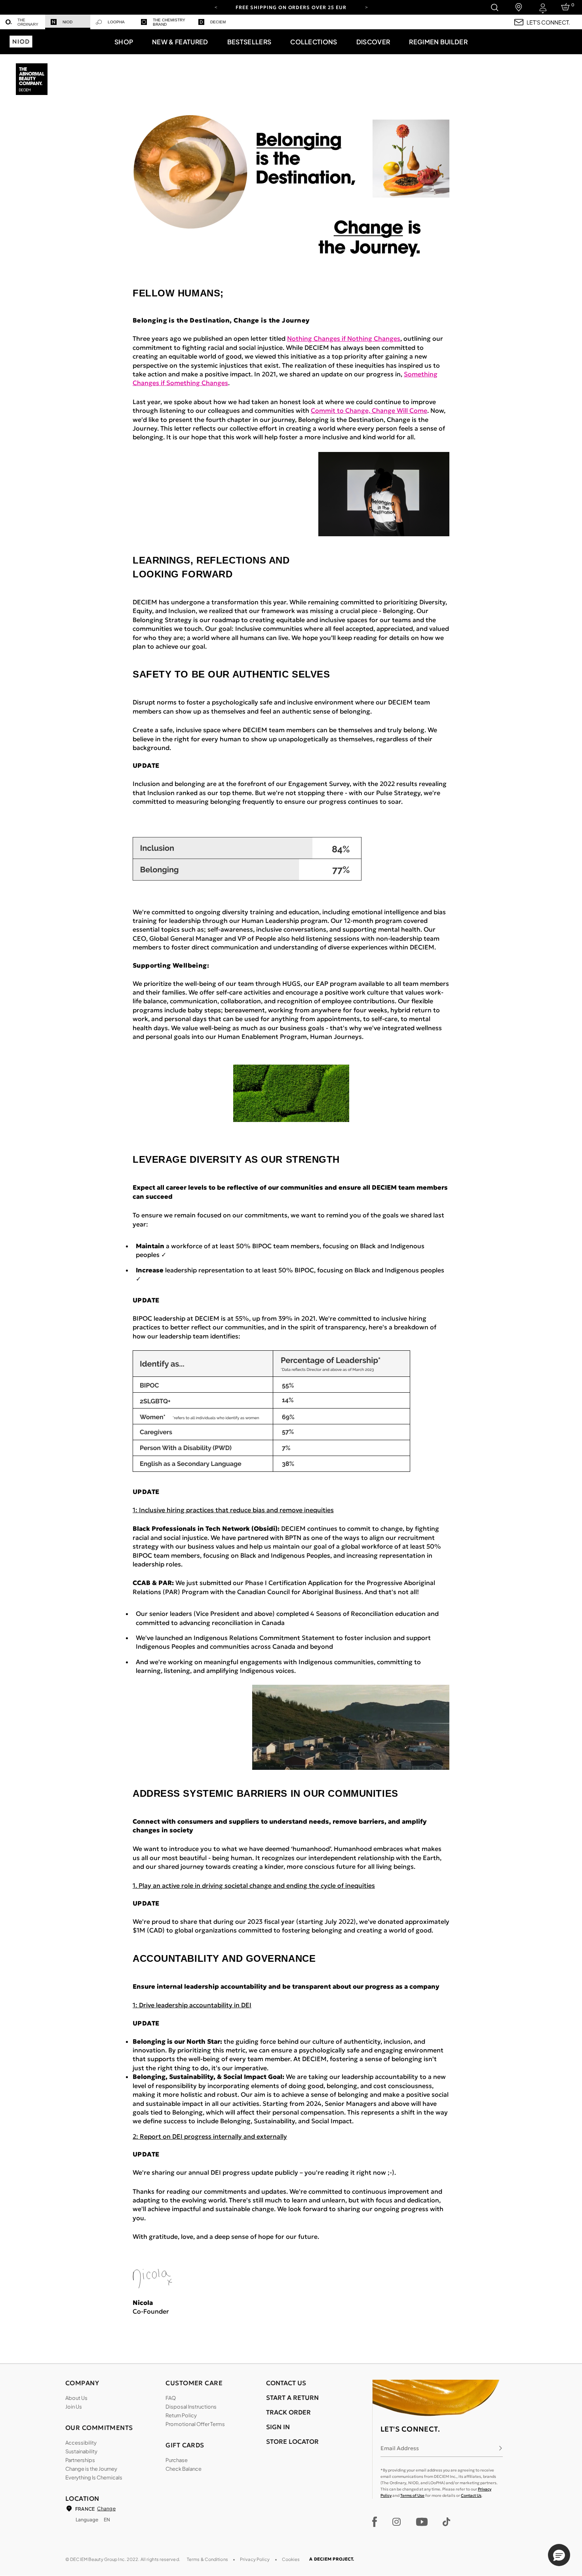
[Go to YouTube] (422, 2522)
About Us (76, 2398)
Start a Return (292, 2398)
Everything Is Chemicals (94, 2477)
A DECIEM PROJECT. (332, 2559)
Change (106, 2509)
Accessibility (81, 2443)
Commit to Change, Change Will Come (369, 410)
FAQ (171, 2398)
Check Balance (184, 2469)
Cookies (291, 2559)
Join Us (74, 2407)
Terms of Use (412, 2495)
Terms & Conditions (207, 2559)
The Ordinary (28, 22)
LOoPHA (116, 22)
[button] (124, 42)
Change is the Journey (91, 2469)
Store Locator (292, 2441)
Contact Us (471, 2495)
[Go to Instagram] (397, 2522)
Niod (68, 22)
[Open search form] (494, 7)
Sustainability (81, 2451)
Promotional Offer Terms (195, 2424)
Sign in (278, 2427)
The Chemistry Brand (169, 22)
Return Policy (181, 2415)
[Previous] (216, 7)
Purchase (177, 2460)
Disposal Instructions (191, 2407)
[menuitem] (23, 22)
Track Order (288, 2412)
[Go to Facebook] (375, 2522)
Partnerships (80, 2460)
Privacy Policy (255, 2559)
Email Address (400, 2448)
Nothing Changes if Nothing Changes (344, 338)
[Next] (366, 7)
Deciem (218, 22)
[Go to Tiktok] (446, 2522)
